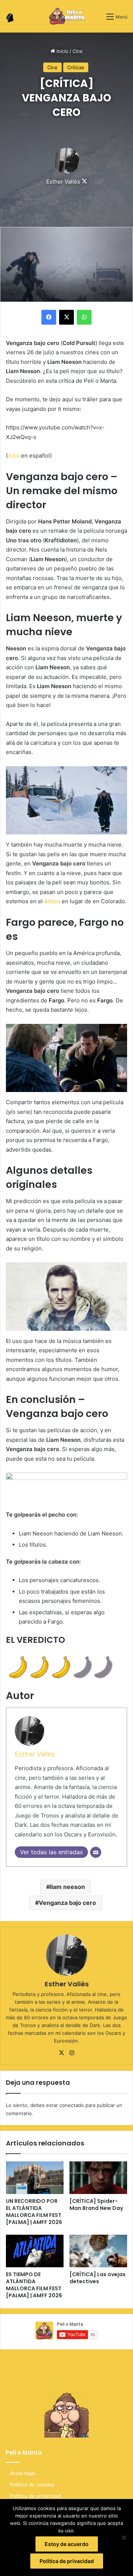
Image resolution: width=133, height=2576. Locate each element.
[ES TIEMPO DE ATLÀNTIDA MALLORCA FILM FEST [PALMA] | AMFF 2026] (35, 2251)
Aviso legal (23, 2473)
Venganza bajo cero (67, 1903)
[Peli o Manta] (67, 16)
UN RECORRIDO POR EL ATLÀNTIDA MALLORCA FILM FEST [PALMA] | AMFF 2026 (34, 2212)
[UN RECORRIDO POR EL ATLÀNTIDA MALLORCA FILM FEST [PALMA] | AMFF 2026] (35, 2178)
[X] (61, 2053)
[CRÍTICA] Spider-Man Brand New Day (96, 2205)
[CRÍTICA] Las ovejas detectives (98, 2278)
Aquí (14, 455)
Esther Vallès (63, 182)
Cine (78, 51)
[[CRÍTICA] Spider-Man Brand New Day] (98, 2178)
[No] (124, 2538)
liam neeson (67, 1887)
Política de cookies (32, 2485)
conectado (72, 2105)
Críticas (76, 67)
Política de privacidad (35, 2496)
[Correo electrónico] (96, 1852)
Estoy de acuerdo (67, 2544)
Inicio (62, 51)
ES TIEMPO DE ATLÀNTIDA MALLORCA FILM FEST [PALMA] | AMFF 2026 (34, 2285)
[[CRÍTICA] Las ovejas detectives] (98, 2251)
